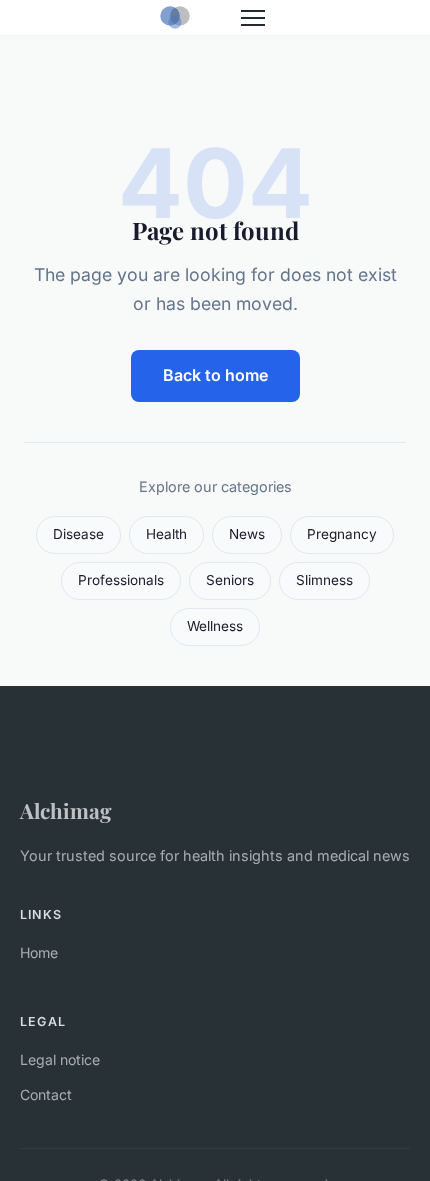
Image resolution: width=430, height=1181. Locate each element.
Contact (46, 1094)
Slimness (324, 580)
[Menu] (253, 18)
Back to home (215, 375)
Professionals (121, 580)
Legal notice (60, 1059)
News (247, 534)
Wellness (215, 626)
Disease (78, 534)
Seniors (230, 580)
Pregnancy (342, 534)
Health (166, 534)
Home (39, 952)
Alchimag (66, 810)
